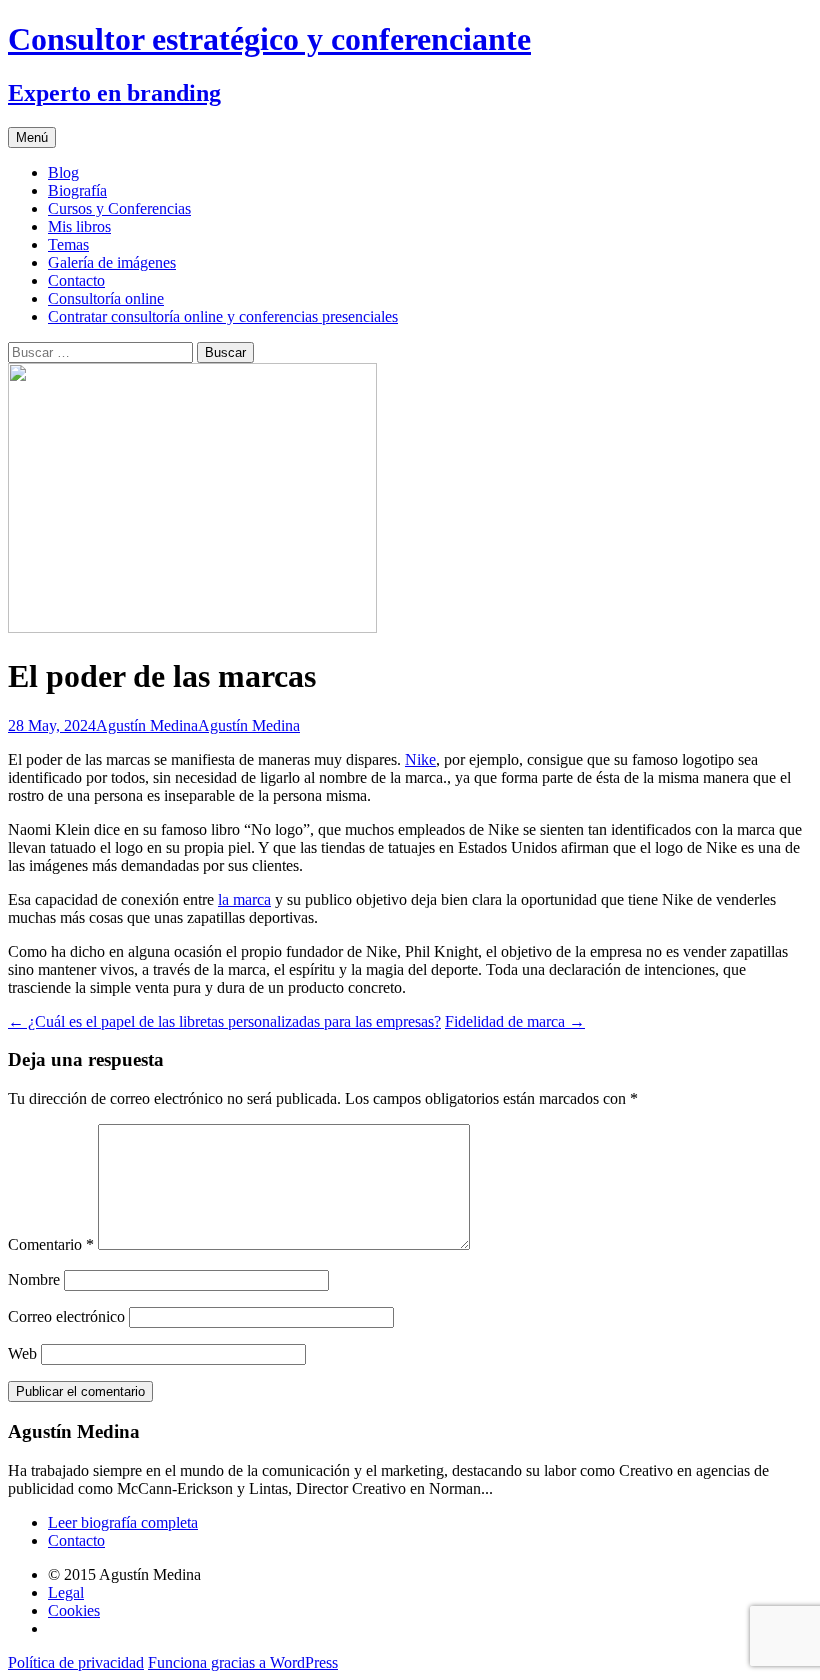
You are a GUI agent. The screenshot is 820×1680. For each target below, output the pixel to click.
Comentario (51, 1244)
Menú (32, 137)
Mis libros (79, 226)
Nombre (34, 1279)
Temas (68, 244)
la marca (244, 899)
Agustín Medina (147, 725)
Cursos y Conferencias (119, 208)
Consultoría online (106, 298)
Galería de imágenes (112, 262)
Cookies (74, 1610)
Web (22, 1353)
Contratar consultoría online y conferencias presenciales (223, 316)
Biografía (77, 190)
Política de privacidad (76, 1662)
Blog (63, 172)
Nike (420, 759)
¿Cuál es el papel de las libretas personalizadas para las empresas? (224, 1021)
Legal (66, 1592)
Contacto (76, 280)
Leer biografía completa (123, 1522)
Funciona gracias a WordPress (243, 1662)
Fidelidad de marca (515, 1021)
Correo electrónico (66, 1316)
